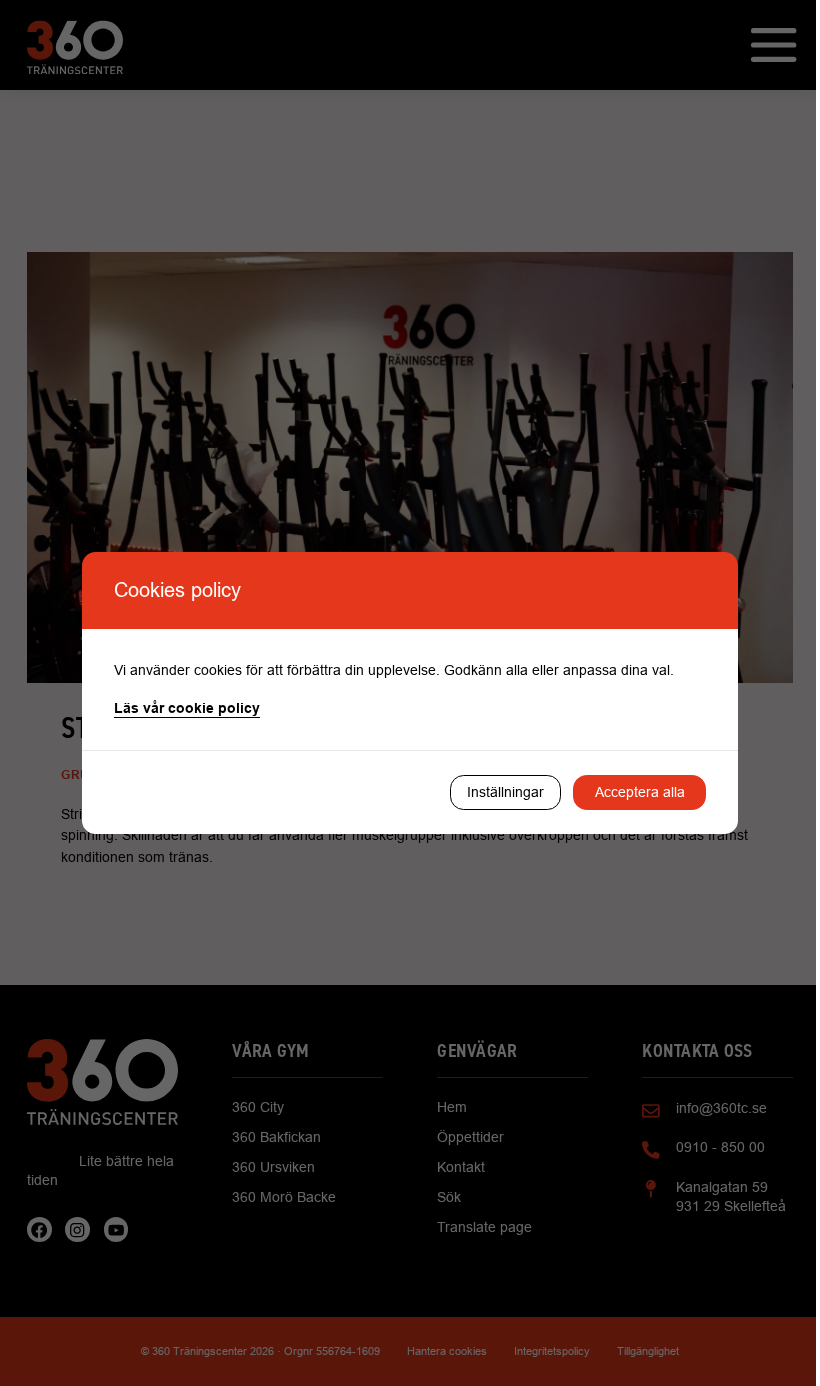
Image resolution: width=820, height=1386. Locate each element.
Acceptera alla (640, 792)
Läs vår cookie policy (187, 708)
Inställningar (505, 792)
